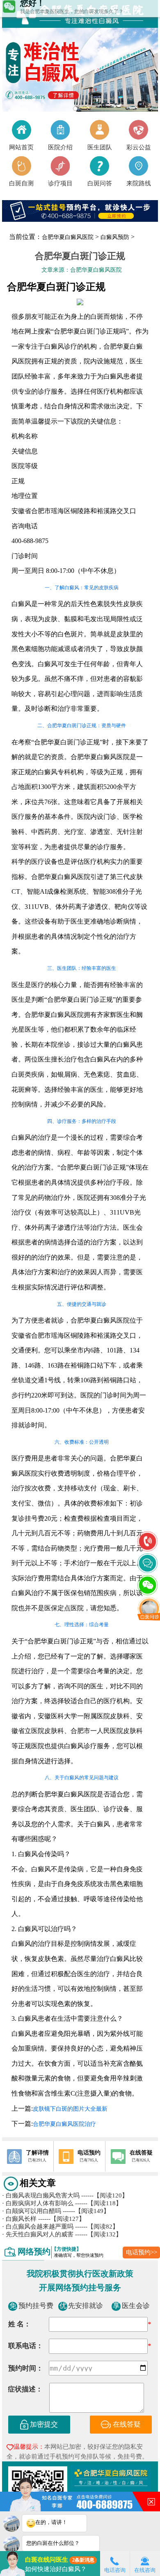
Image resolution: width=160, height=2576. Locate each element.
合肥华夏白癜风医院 (68, 237)
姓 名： (19, 2324)
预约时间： (26, 2368)
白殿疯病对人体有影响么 (38, 2203)
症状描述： (25, 2389)
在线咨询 (145, 2570)
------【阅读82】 (97, 2227)
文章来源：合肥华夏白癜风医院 (82, 270)
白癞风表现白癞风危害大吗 (41, 2195)
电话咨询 (115, 2570)
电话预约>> (142, 2252)
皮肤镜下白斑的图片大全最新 (70, 2109)
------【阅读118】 (98, 2203)
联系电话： (26, 2346)
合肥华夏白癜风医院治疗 (64, 2124)
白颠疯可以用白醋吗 (32, 2211)
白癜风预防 (115, 237)
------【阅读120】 (105, 2195)
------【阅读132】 (98, 2234)
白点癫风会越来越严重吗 (38, 2227)
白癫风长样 (19, 2219)
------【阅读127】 (62, 2219)
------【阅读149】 (86, 2211)
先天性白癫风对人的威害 (38, 2234)
